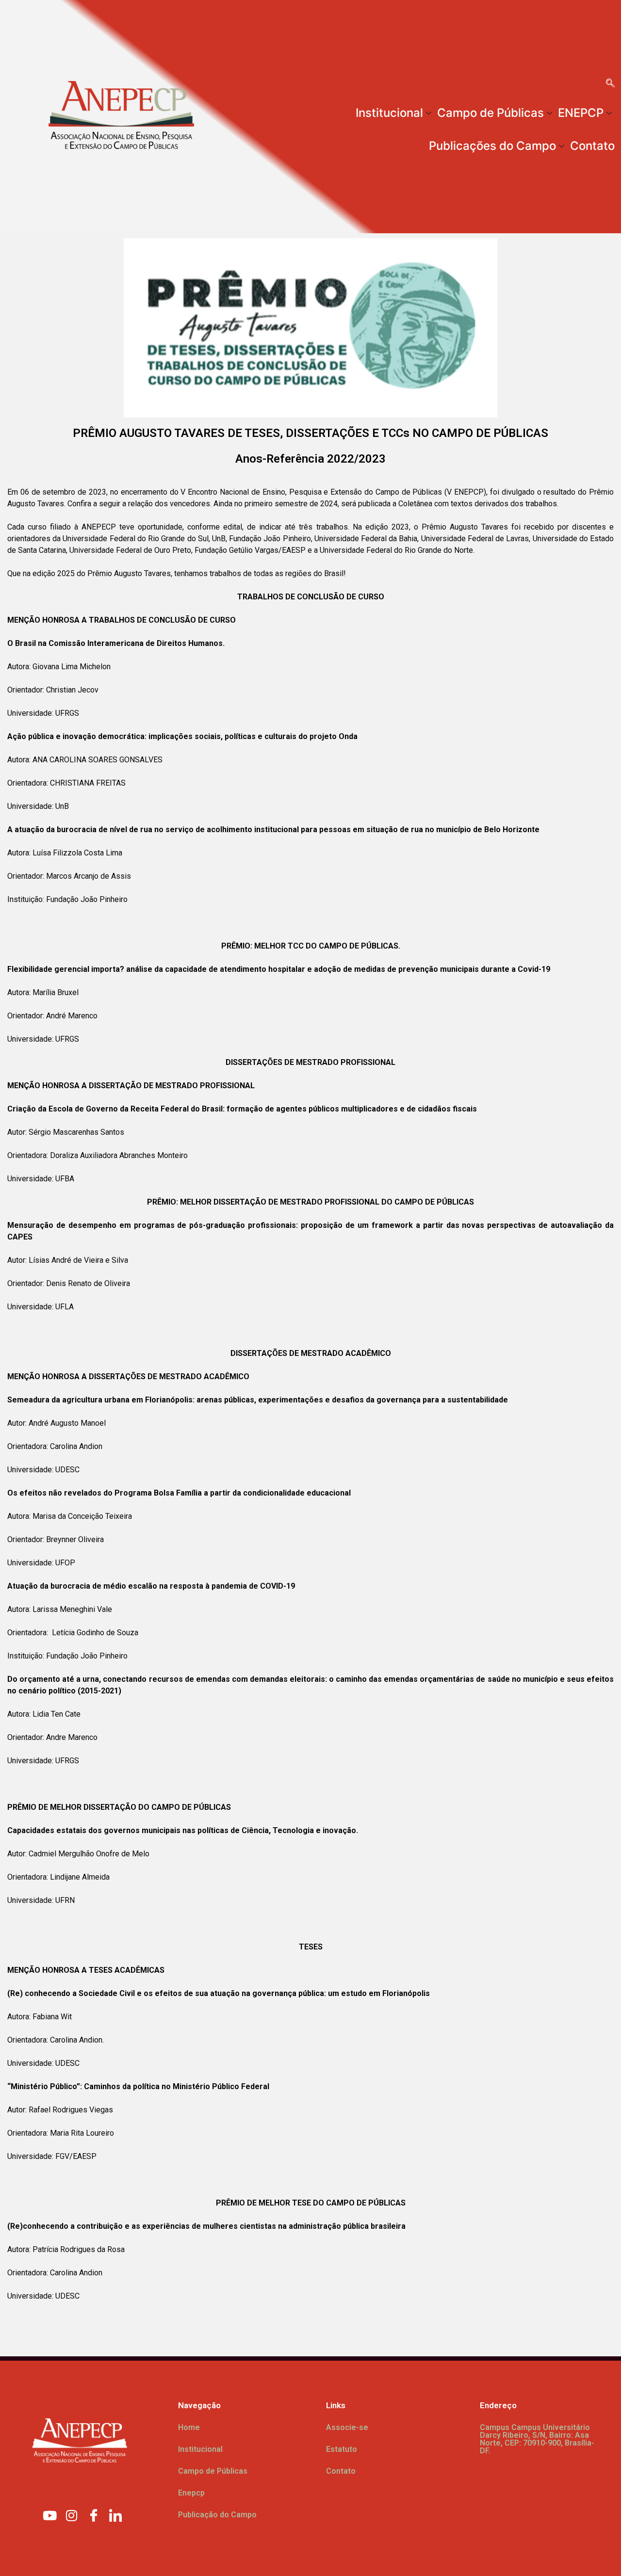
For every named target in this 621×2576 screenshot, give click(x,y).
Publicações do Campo (492, 146)
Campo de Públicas (490, 113)
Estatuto (342, 2449)
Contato (592, 146)
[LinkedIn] (115, 2515)
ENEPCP (581, 113)
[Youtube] (50, 2515)
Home (189, 2427)
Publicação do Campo (217, 2515)
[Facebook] (94, 2515)
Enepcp (191, 2493)
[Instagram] (72, 2515)
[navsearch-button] (610, 84)
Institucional (389, 113)
